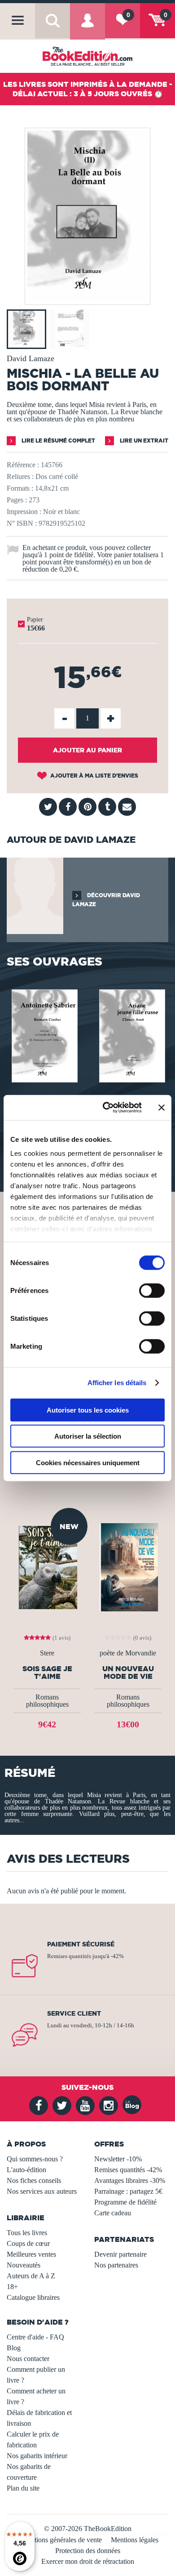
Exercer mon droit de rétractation (88, 2561)
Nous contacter (28, 2359)
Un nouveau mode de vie (128, 1673)
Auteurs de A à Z (31, 2276)
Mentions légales (135, 2540)
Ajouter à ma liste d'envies (94, 776)
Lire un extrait (143, 441)
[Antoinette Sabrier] (44, 1035)
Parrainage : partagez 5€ (128, 2191)
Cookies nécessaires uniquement (88, 1462)
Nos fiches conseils (34, 2180)
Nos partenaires (116, 2265)
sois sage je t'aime (47, 1673)
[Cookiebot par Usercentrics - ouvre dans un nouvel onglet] (106, 1108)
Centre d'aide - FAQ (35, 2337)
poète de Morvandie (128, 1653)
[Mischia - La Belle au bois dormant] (87, 298)
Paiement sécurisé (81, 1944)
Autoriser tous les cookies (88, 1410)
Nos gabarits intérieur (37, 2456)
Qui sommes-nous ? (35, 2159)
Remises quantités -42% (128, 2170)
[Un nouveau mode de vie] (128, 1567)
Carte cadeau (113, 2213)
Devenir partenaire (120, 2254)
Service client (74, 2013)
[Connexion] (87, 27)
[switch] (152, 1290)
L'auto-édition (26, 2170)
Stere (47, 1653)
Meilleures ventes (31, 2254)
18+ (12, 2287)
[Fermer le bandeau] (162, 1108)
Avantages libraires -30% (130, 2180)
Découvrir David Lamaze (106, 900)
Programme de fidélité (125, 2202)
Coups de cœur (28, 2243)
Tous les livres (27, 2233)
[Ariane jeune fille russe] (131, 1035)
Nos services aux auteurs (42, 2191)
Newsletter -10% (118, 2159)
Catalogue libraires (33, 2297)
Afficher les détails (117, 1383)
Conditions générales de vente (59, 2540)
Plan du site (23, 2488)
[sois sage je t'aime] (47, 1567)
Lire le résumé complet (58, 441)
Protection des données (88, 2551)
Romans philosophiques (47, 1701)
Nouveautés (24, 2265)
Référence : (23, 465)
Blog (14, 2348)
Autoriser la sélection (88, 1436)
